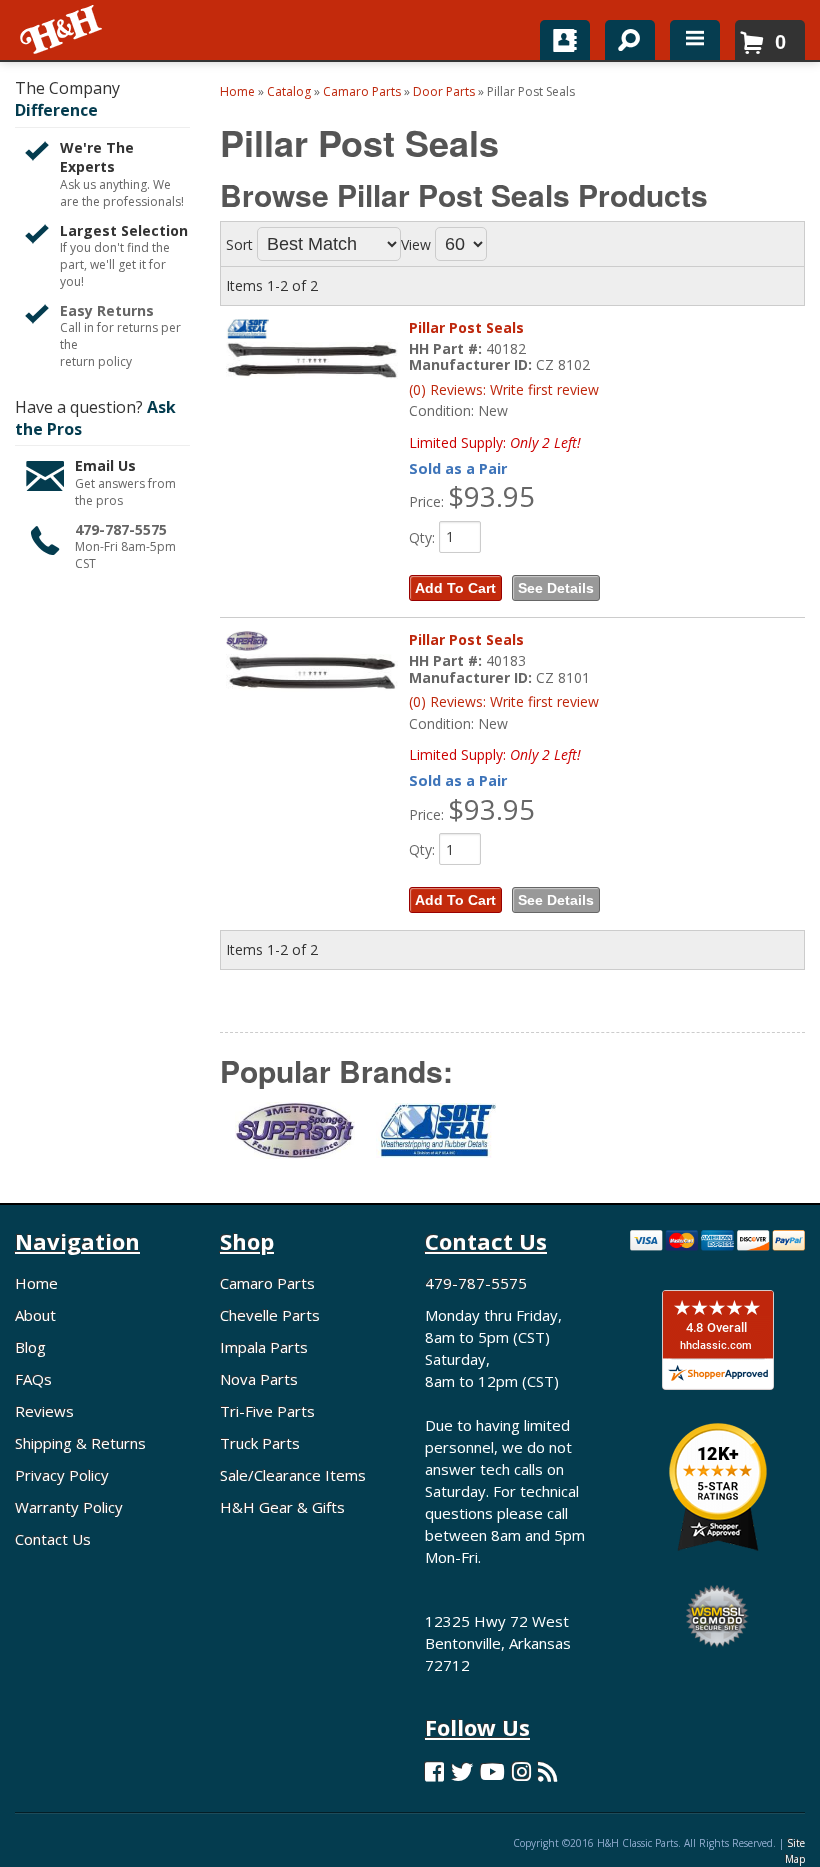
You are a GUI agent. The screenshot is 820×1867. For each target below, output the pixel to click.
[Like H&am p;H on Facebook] (434, 1771)
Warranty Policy (69, 1507)
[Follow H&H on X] (462, 1771)
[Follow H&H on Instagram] (521, 1771)
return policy (96, 362)
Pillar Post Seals (466, 327)
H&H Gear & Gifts (282, 1507)
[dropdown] (695, 40)
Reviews (44, 1411)
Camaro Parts (267, 1283)
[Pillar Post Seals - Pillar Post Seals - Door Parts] (312, 360)
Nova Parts (259, 1379)
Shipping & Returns (80, 1443)
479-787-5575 (121, 529)
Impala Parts (264, 1347)
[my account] (565, 40)
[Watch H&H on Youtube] (492, 1771)
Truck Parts (260, 1443)
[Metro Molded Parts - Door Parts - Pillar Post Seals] (290, 1143)
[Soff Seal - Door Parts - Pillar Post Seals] (431, 1142)
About (35, 1315)
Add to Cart (455, 588)
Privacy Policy (62, 1475)
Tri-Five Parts (267, 1411)
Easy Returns (107, 310)
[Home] (62, 30)
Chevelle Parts (270, 1315)
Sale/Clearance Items (293, 1475)
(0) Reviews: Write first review (504, 389)
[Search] (622, 36)
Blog (30, 1347)
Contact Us (53, 1539)
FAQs (33, 1379)
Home (36, 1283)
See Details (556, 588)
